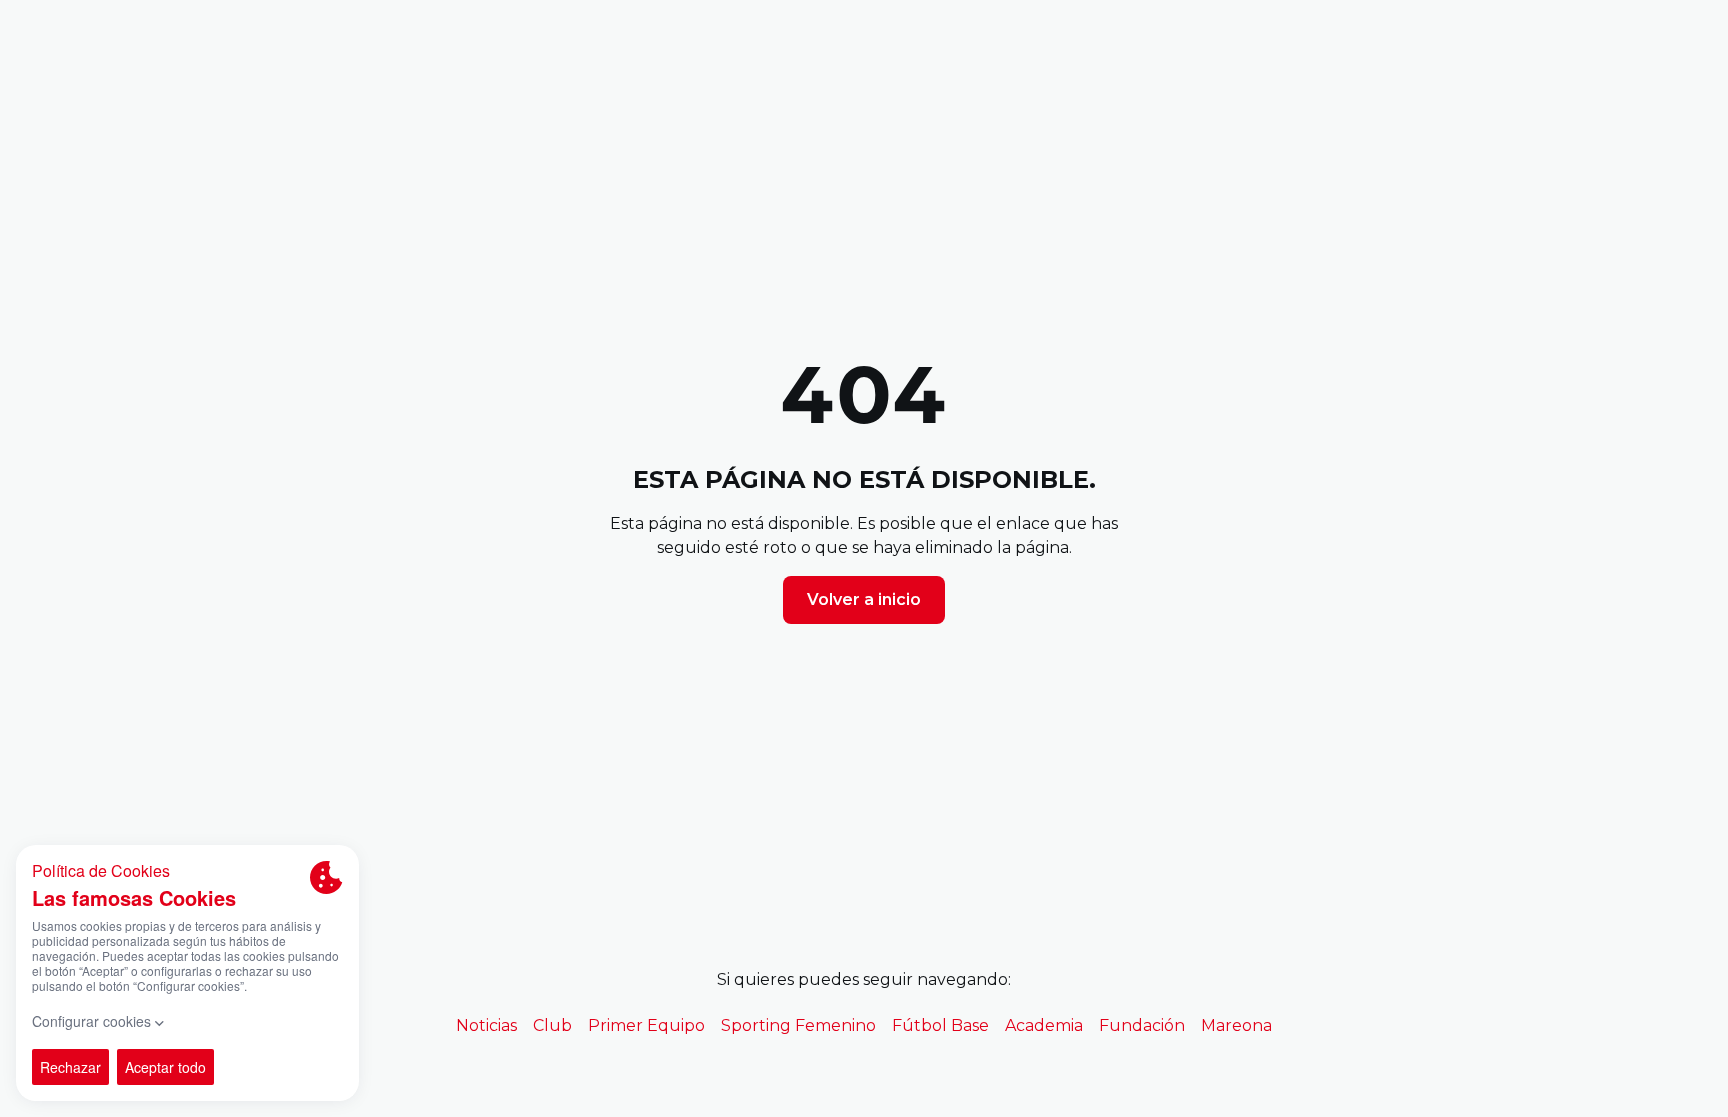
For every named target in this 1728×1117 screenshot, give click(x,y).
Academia (1044, 1025)
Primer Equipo (646, 1025)
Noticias (486, 1025)
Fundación (1142, 1025)
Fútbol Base (940, 1025)
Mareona (1236, 1025)
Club (552, 1025)
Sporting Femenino (798, 1025)
